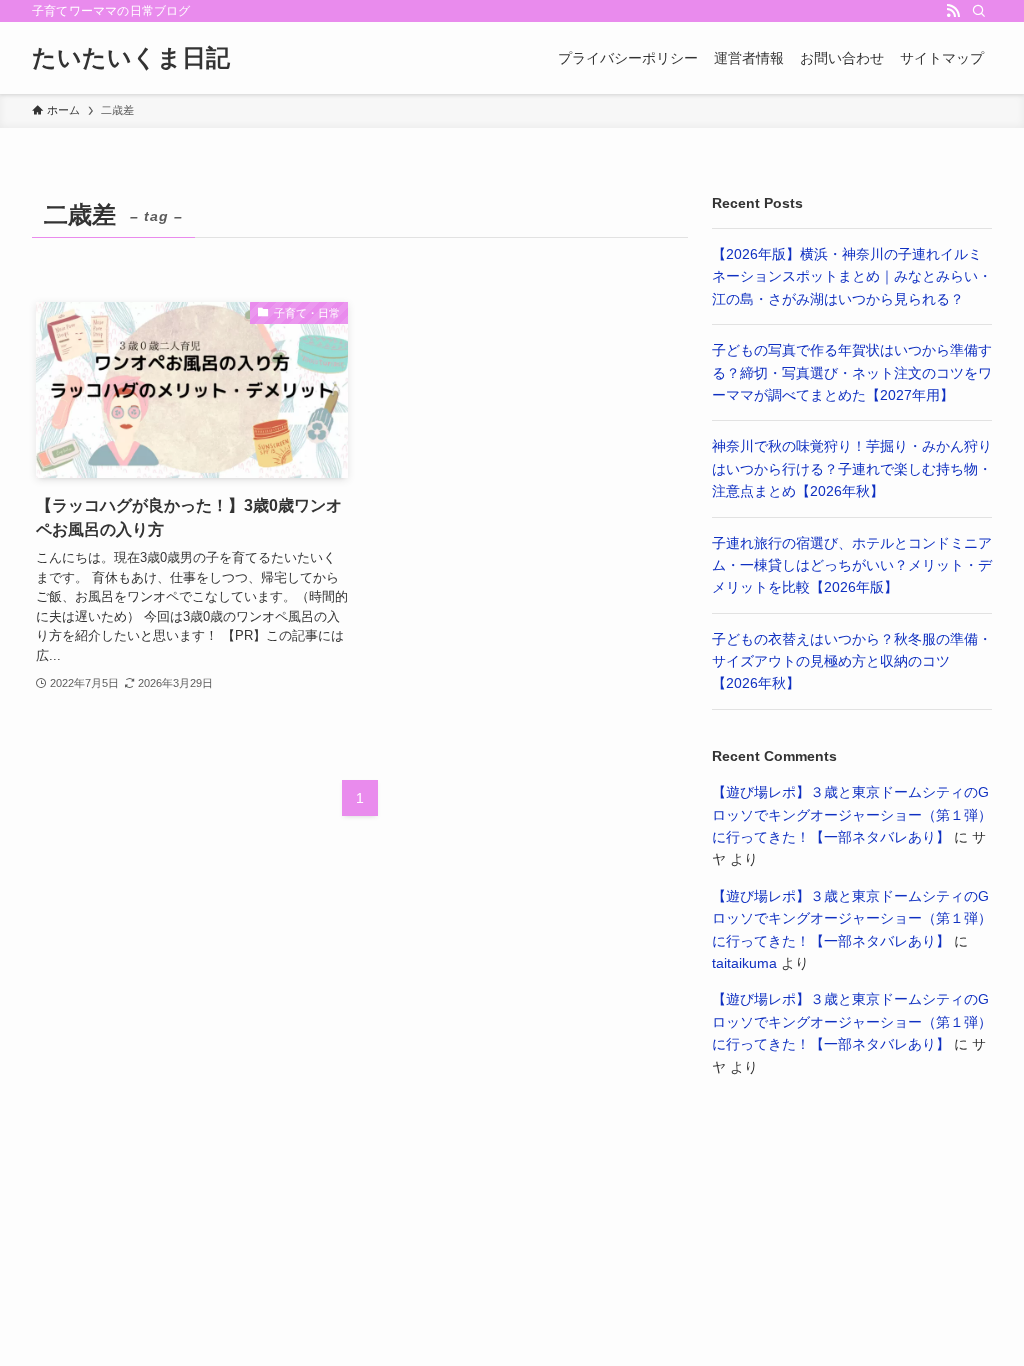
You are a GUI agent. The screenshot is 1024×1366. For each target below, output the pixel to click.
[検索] (979, 11)
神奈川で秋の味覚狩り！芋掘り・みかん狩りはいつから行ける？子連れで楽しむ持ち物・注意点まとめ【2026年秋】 (852, 468)
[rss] (953, 11)
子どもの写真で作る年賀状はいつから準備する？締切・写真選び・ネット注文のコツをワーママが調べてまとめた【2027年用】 (852, 372)
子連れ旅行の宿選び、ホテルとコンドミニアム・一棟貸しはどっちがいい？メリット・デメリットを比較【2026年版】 (852, 565)
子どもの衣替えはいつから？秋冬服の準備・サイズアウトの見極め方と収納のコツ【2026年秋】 (852, 661)
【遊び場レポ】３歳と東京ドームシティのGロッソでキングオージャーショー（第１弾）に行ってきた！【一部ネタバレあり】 (852, 814)
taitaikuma (744, 963)
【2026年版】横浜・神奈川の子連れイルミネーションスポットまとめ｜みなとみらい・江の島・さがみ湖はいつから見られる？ (852, 276)
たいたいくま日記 (131, 58)
